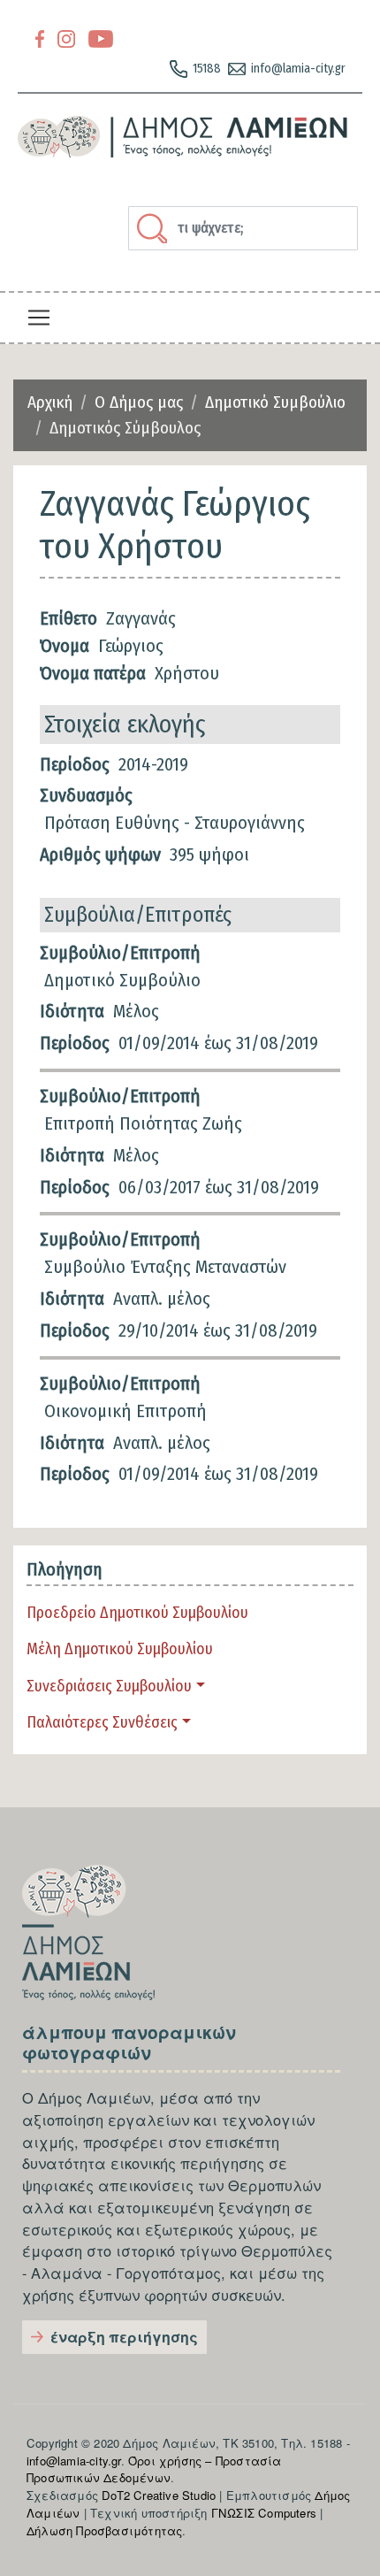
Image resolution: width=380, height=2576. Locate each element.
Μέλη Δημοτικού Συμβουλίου (120, 1649)
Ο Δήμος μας (139, 402)
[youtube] (101, 38)
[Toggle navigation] (39, 318)
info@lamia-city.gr (298, 69)
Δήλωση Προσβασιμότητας (104, 2530)
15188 (207, 69)
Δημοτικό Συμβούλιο (275, 402)
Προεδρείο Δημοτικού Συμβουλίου (137, 1613)
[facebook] (40, 38)
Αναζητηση (155, 228)
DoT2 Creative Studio (159, 2495)
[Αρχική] (183, 137)
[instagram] (66, 38)
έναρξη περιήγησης (124, 2337)
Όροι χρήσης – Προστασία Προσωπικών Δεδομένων (154, 2469)
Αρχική (50, 402)
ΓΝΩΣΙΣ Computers (264, 2513)
